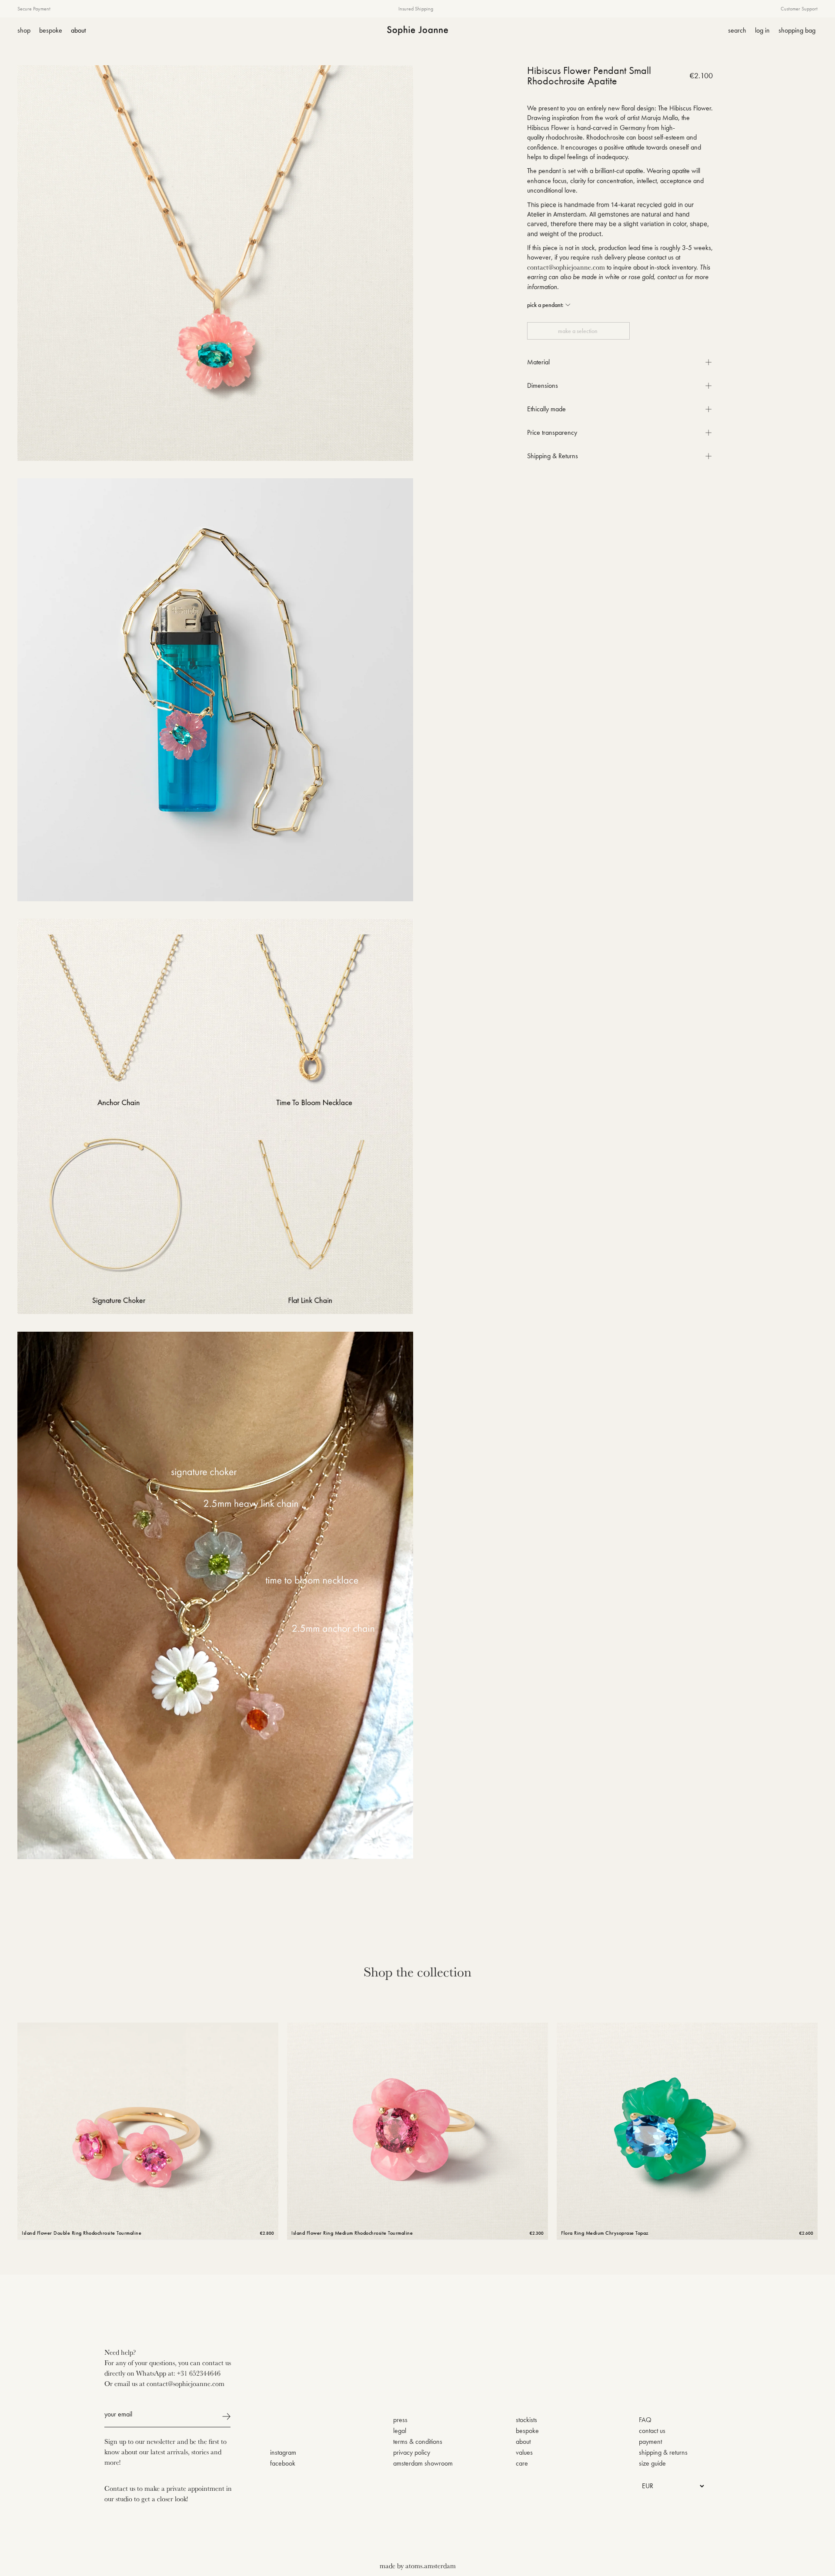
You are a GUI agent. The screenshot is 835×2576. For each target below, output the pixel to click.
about (523, 2441)
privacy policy (412, 2452)
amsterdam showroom (423, 2463)
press (400, 2420)
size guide (652, 2463)
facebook (283, 2463)
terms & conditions (418, 2441)
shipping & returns (663, 2452)
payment (650, 2441)
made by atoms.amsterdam (418, 2566)
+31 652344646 (199, 2373)
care (522, 2463)
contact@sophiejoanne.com (566, 267)
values (524, 2452)
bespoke (527, 2431)
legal (400, 2431)
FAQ (645, 2420)
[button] (549, 305)
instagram (283, 2452)
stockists (526, 2420)
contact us (652, 2431)
